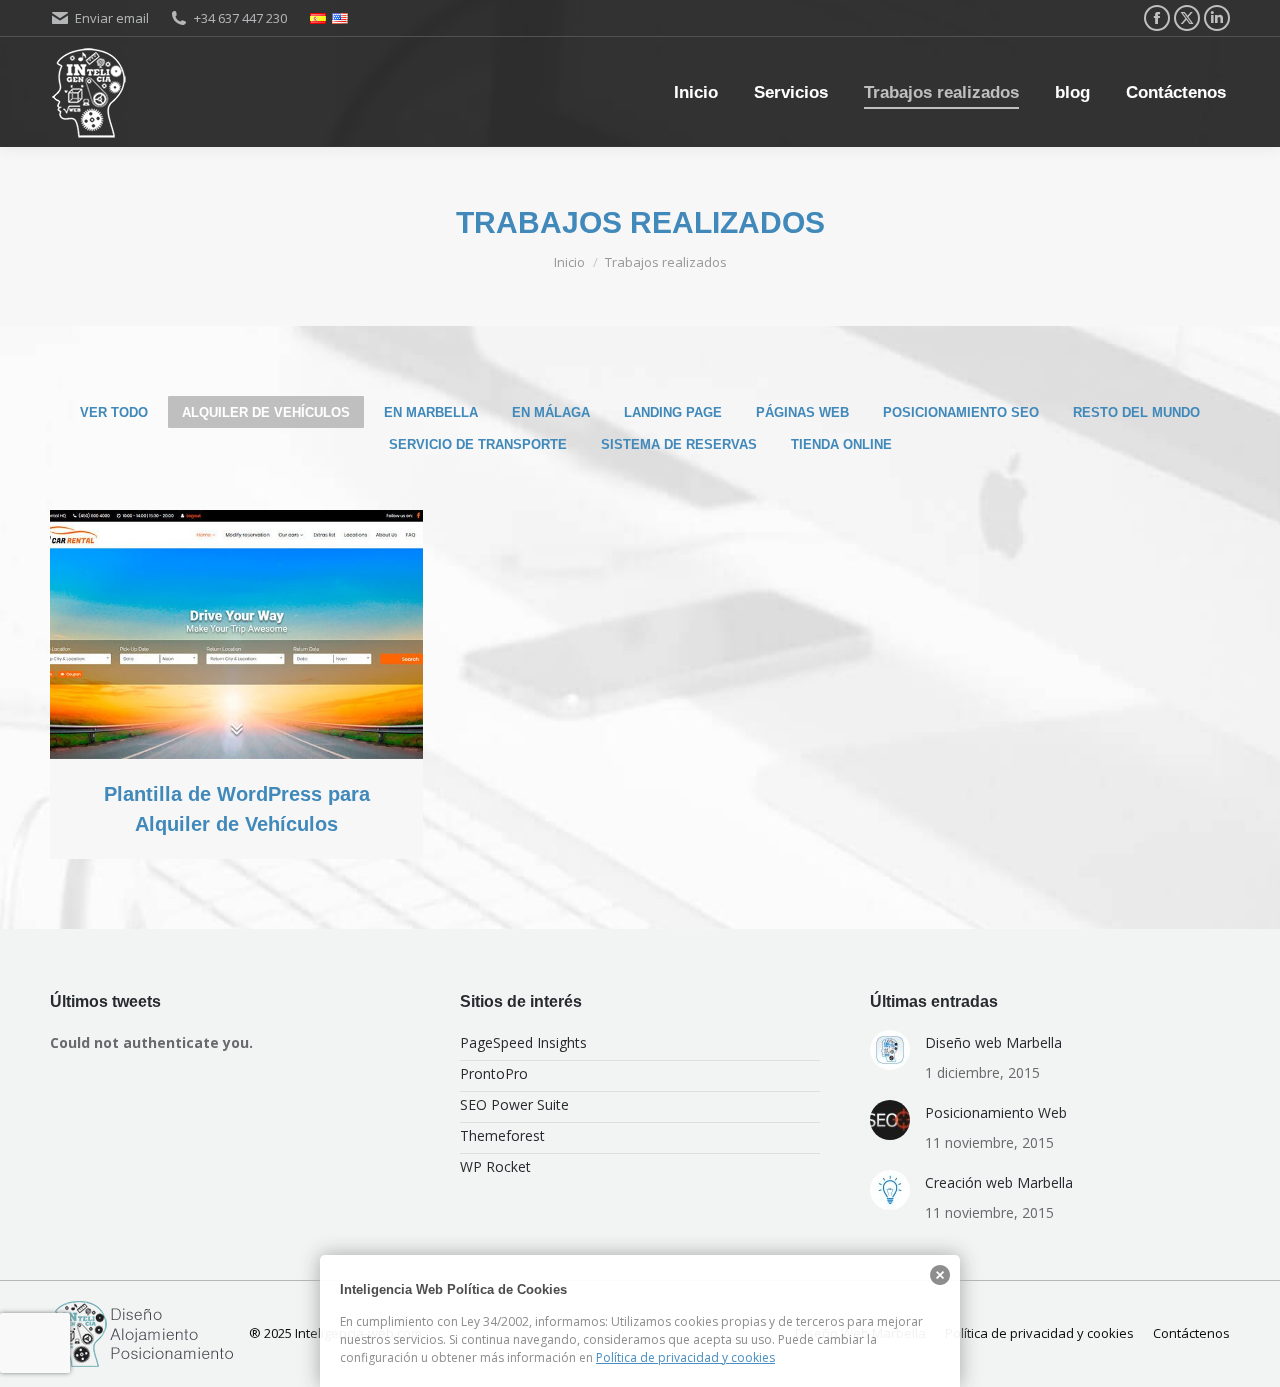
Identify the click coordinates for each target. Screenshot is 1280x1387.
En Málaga (551, 412)
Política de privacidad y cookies (685, 1357)
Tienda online (841, 444)
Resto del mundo (1136, 412)
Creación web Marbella (999, 1182)
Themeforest (502, 1135)
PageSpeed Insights (523, 1042)
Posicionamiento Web (996, 1112)
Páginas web (802, 412)
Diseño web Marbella (993, 1042)
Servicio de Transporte (478, 444)
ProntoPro (494, 1073)
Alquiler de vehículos (266, 412)
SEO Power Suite (514, 1104)
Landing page (673, 412)
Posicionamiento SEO (961, 412)
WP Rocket (495, 1166)
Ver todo (114, 412)
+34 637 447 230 (240, 18)
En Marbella (431, 412)
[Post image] (236, 634)
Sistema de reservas (679, 444)
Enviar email (112, 18)
